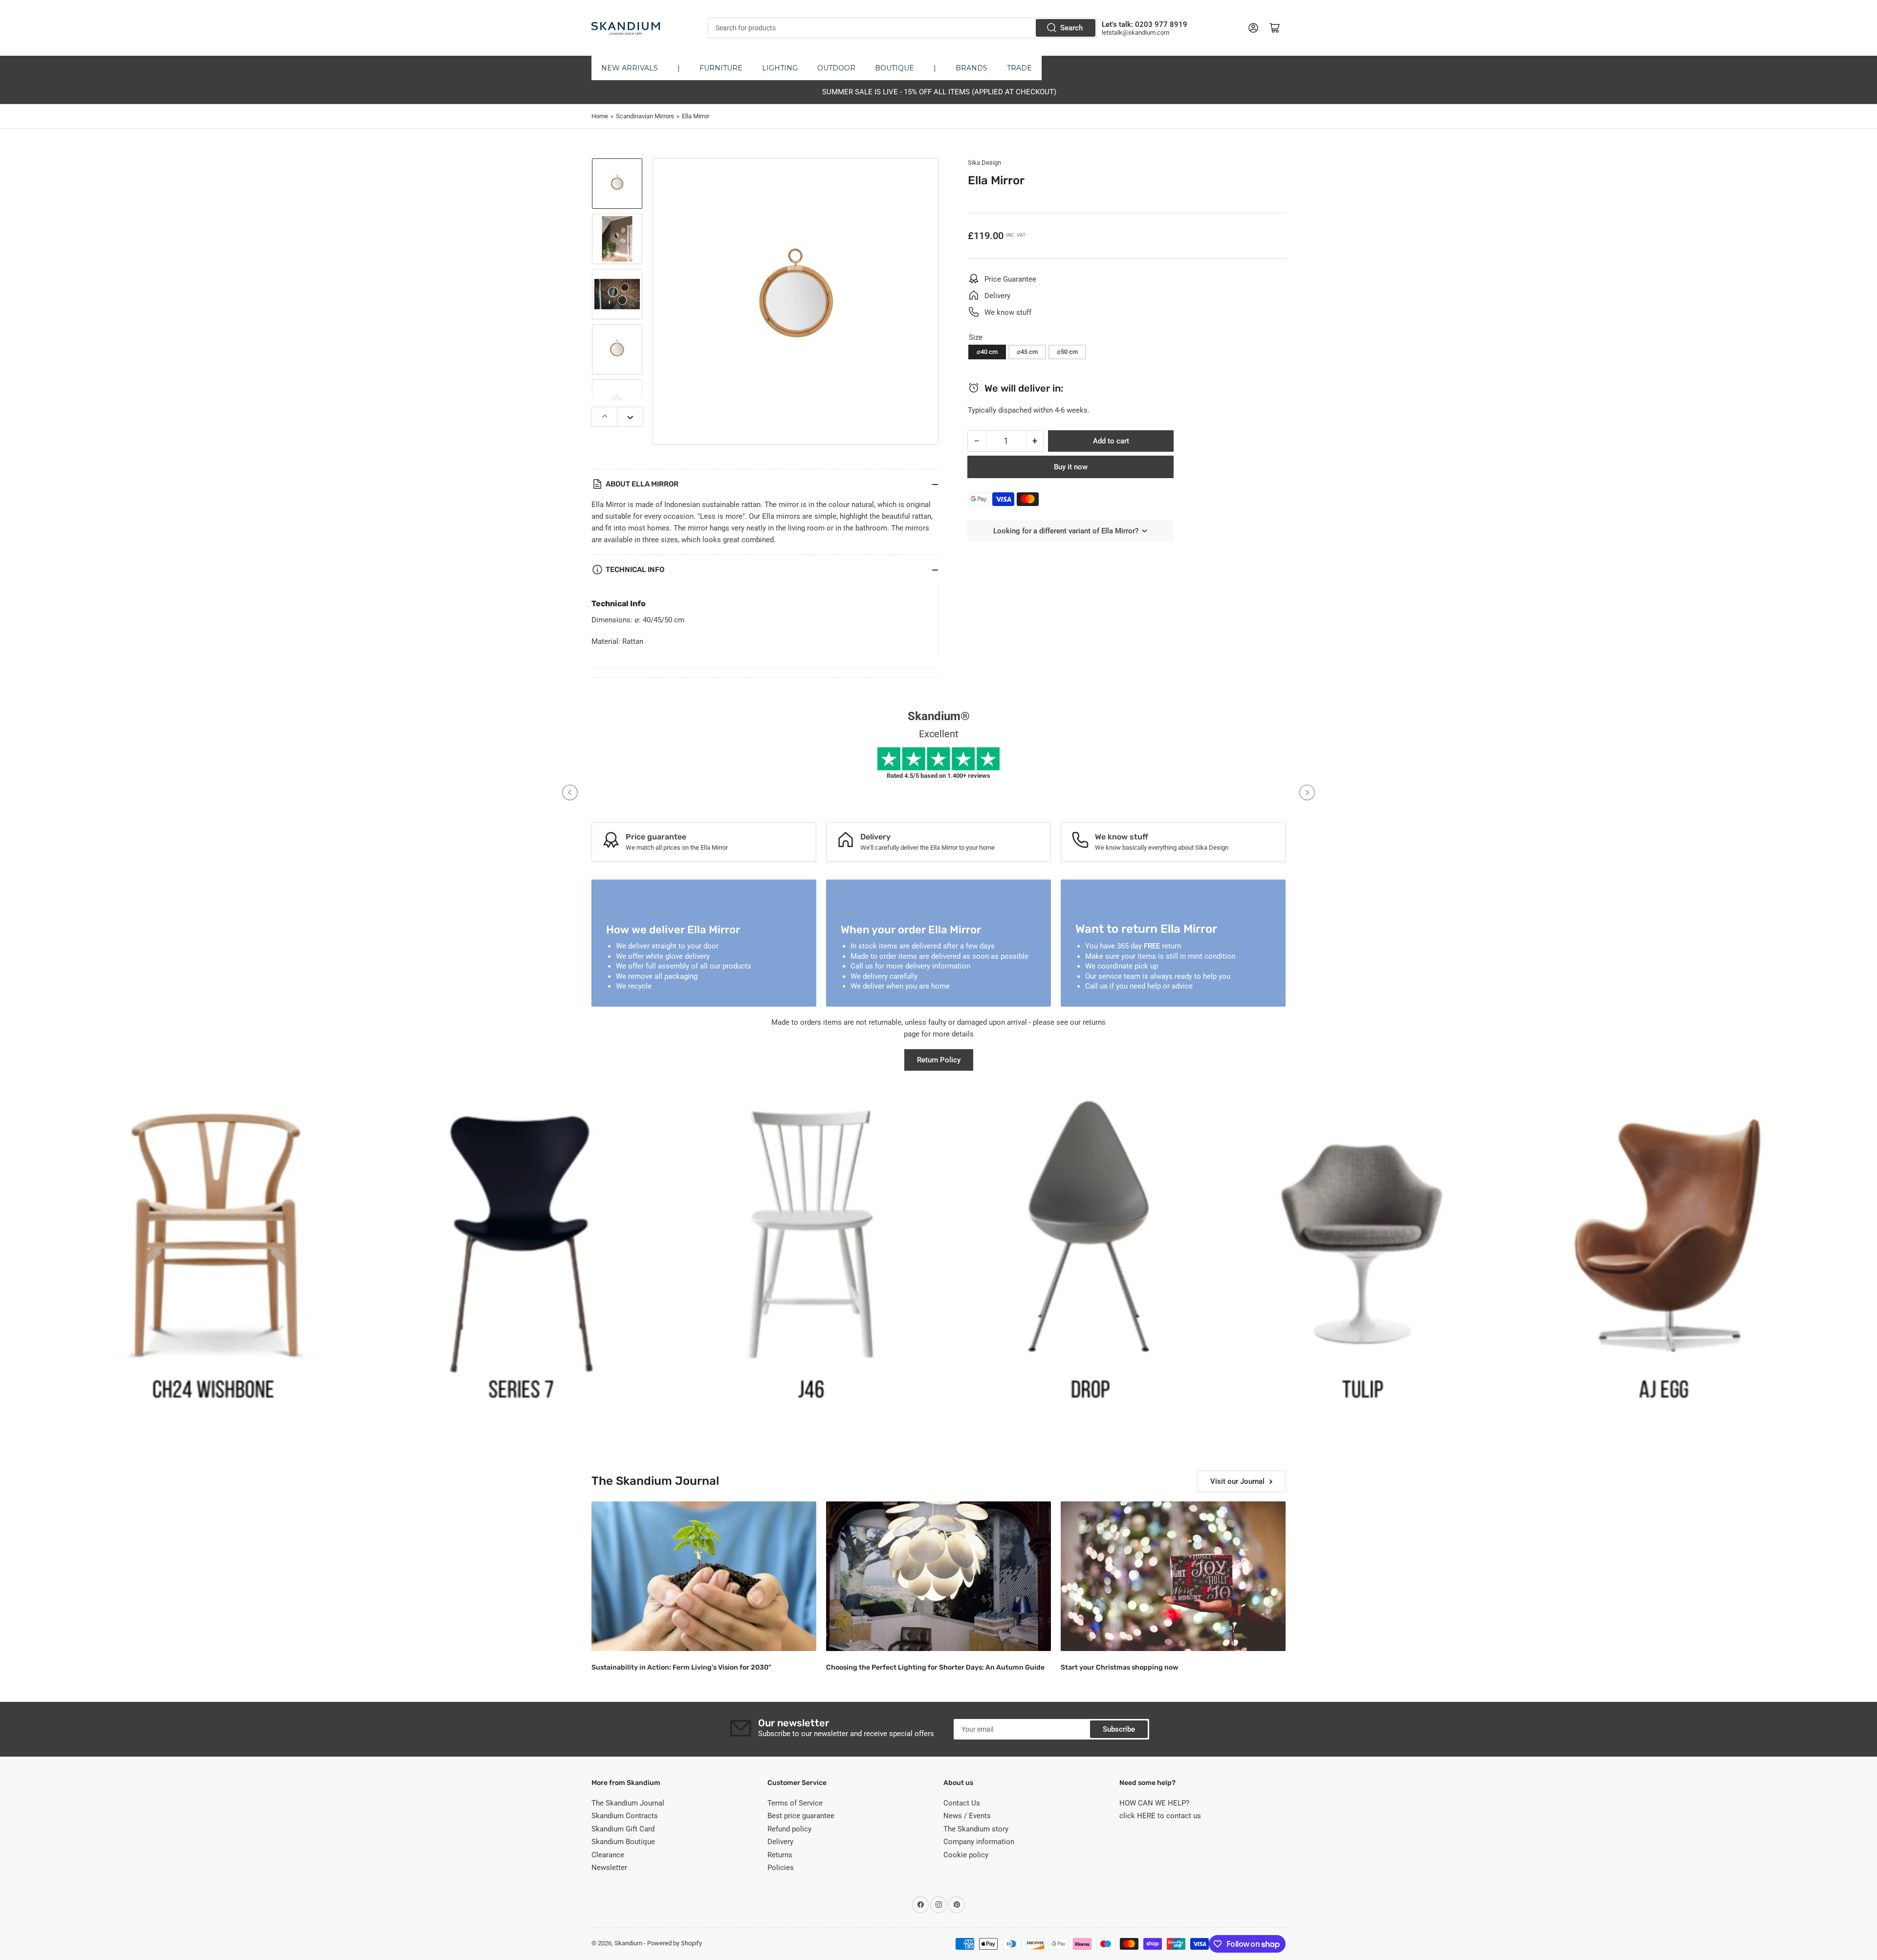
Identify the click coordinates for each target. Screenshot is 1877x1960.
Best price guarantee (801, 1816)
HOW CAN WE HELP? (1154, 1803)
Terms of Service (795, 1803)
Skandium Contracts (625, 1816)
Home (600, 116)
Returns (780, 1855)
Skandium (628, 1943)
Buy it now (1071, 467)
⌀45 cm (1027, 352)
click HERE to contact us (1160, 1816)
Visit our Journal (1237, 1481)
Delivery (780, 1842)
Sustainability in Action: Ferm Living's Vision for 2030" (681, 1667)
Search (1071, 28)
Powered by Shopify (675, 1943)
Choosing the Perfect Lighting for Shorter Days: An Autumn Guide (935, 1667)
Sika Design (984, 163)
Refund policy (789, 1829)
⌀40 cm (987, 352)
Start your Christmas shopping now (1119, 1667)
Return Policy (939, 1060)
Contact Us (962, 1803)
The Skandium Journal (628, 1803)
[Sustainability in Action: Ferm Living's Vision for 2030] (704, 1576)
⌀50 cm (1067, 352)
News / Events (967, 1816)
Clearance (608, 1855)
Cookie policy (966, 1855)
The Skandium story (976, 1829)
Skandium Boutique (623, 1842)
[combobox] (902, 28)
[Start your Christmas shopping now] (1173, 1576)
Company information (979, 1842)
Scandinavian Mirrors (645, 116)
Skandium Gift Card (623, 1829)
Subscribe (1119, 1729)
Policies (781, 1868)
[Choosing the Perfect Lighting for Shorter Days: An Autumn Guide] (938, 1576)
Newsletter (609, 1868)
